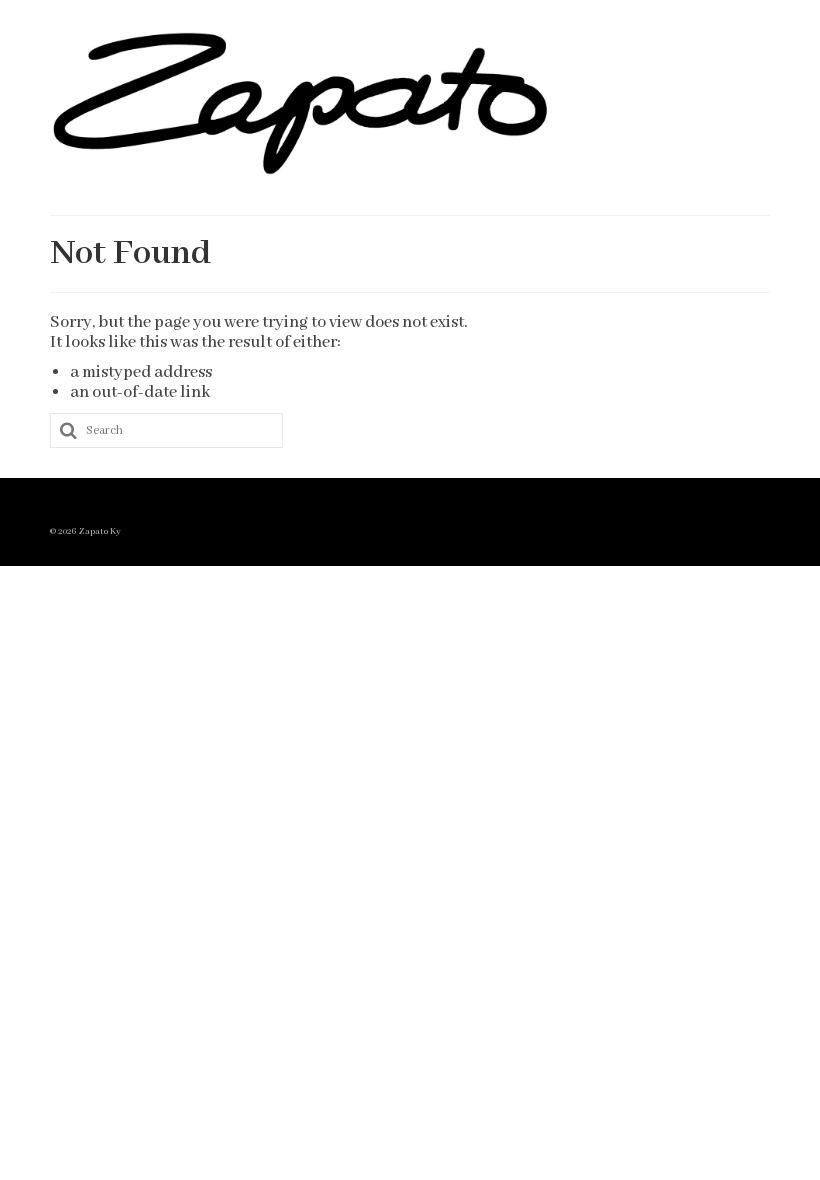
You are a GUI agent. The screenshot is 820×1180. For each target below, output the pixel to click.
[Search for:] (166, 430)
